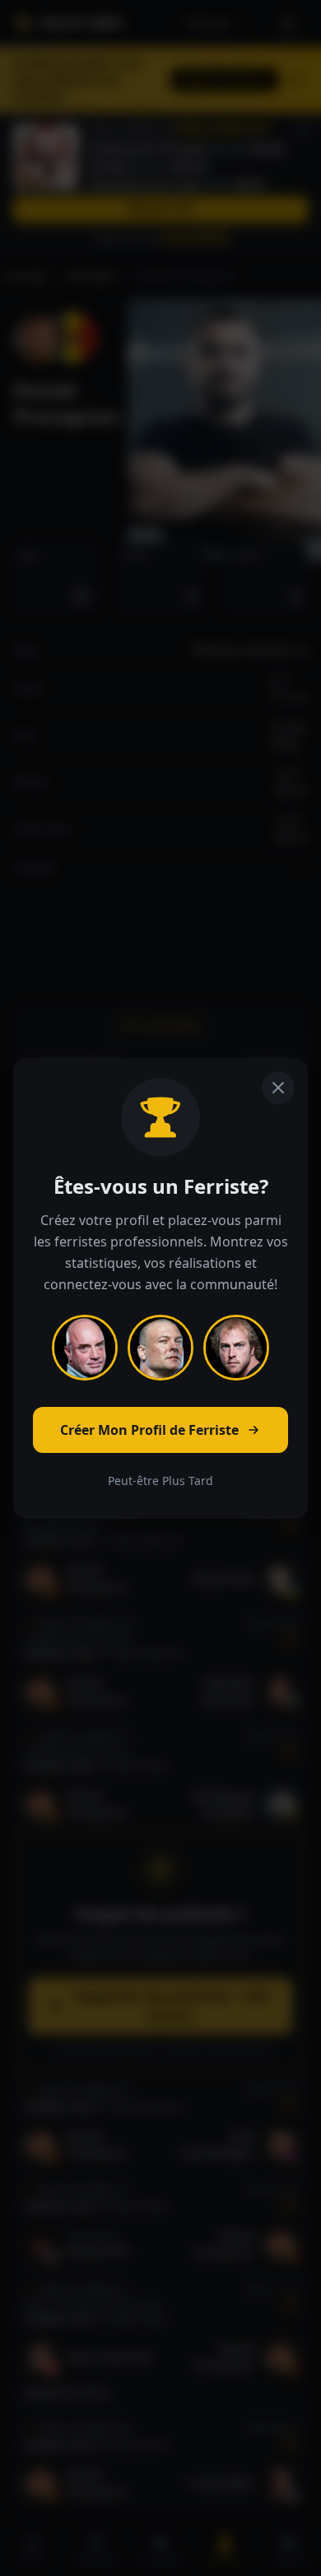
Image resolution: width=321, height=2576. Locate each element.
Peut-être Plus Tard (160, 1481)
